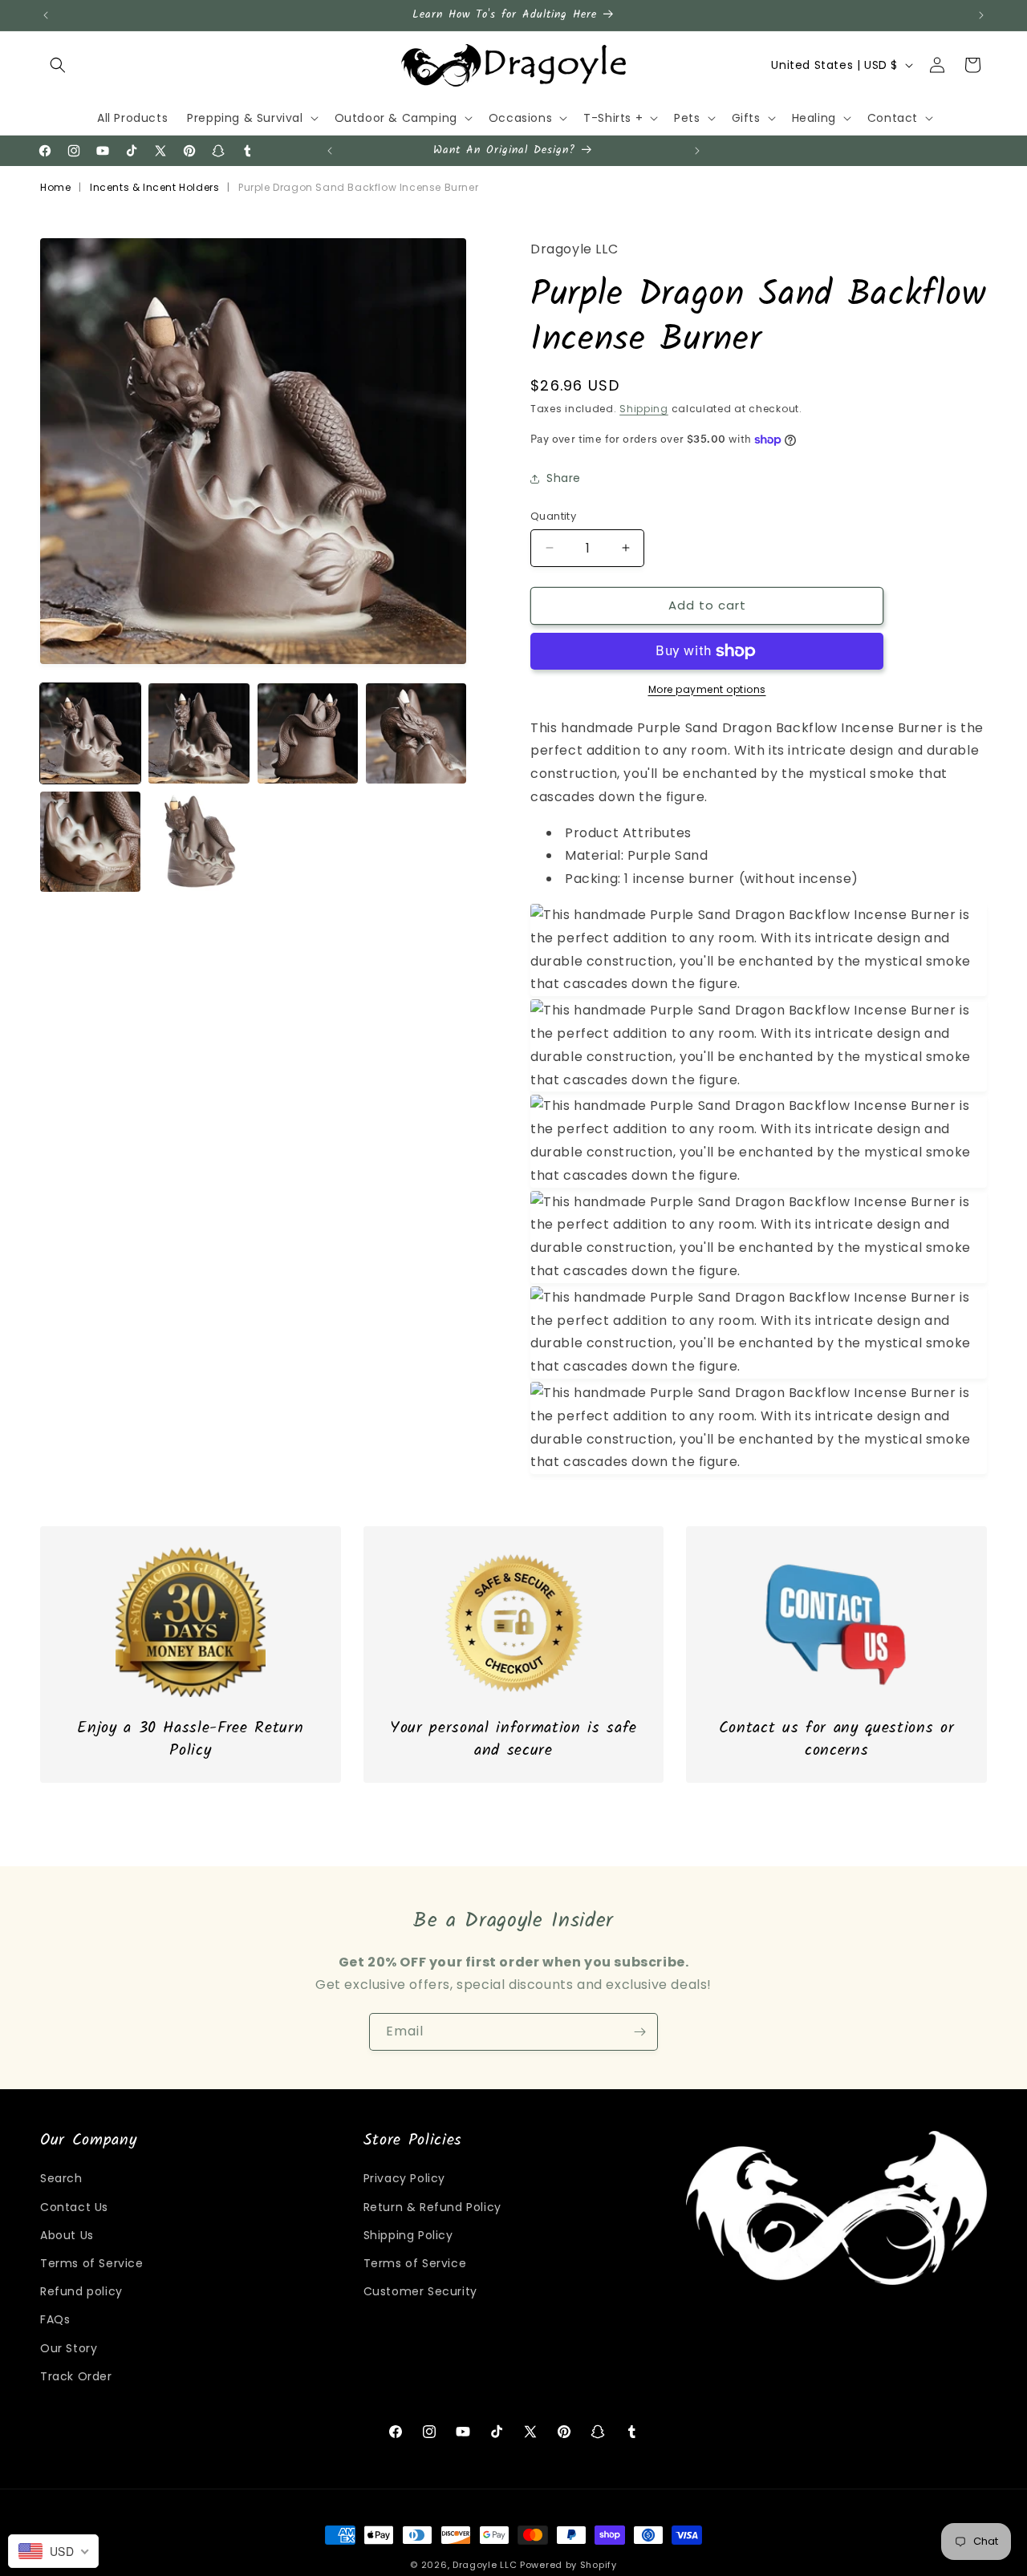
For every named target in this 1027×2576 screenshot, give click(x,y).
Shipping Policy (408, 2235)
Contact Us (74, 2207)
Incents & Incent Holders (154, 187)
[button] (58, 65)
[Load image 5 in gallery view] (90, 842)
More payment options (707, 689)
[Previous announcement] (46, 15)
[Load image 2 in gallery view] (199, 733)
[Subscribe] (639, 2032)
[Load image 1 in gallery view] (90, 733)
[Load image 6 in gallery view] (199, 842)
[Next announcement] (981, 15)
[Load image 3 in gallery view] (308, 733)
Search (61, 2178)
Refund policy (81, 2291)
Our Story (69, 2348)
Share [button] (564, 478)
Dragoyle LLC (485, 2565)
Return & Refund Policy (432, 2207)
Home (55, 187)
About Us (67, 2235)
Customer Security (420, 2291)
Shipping (644, 409)
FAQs (55, 2319)
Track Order (76, 2376)
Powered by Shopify (568, 2565)
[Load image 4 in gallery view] (416, 733)
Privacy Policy (404, 2178)
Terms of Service (92, 2263)
